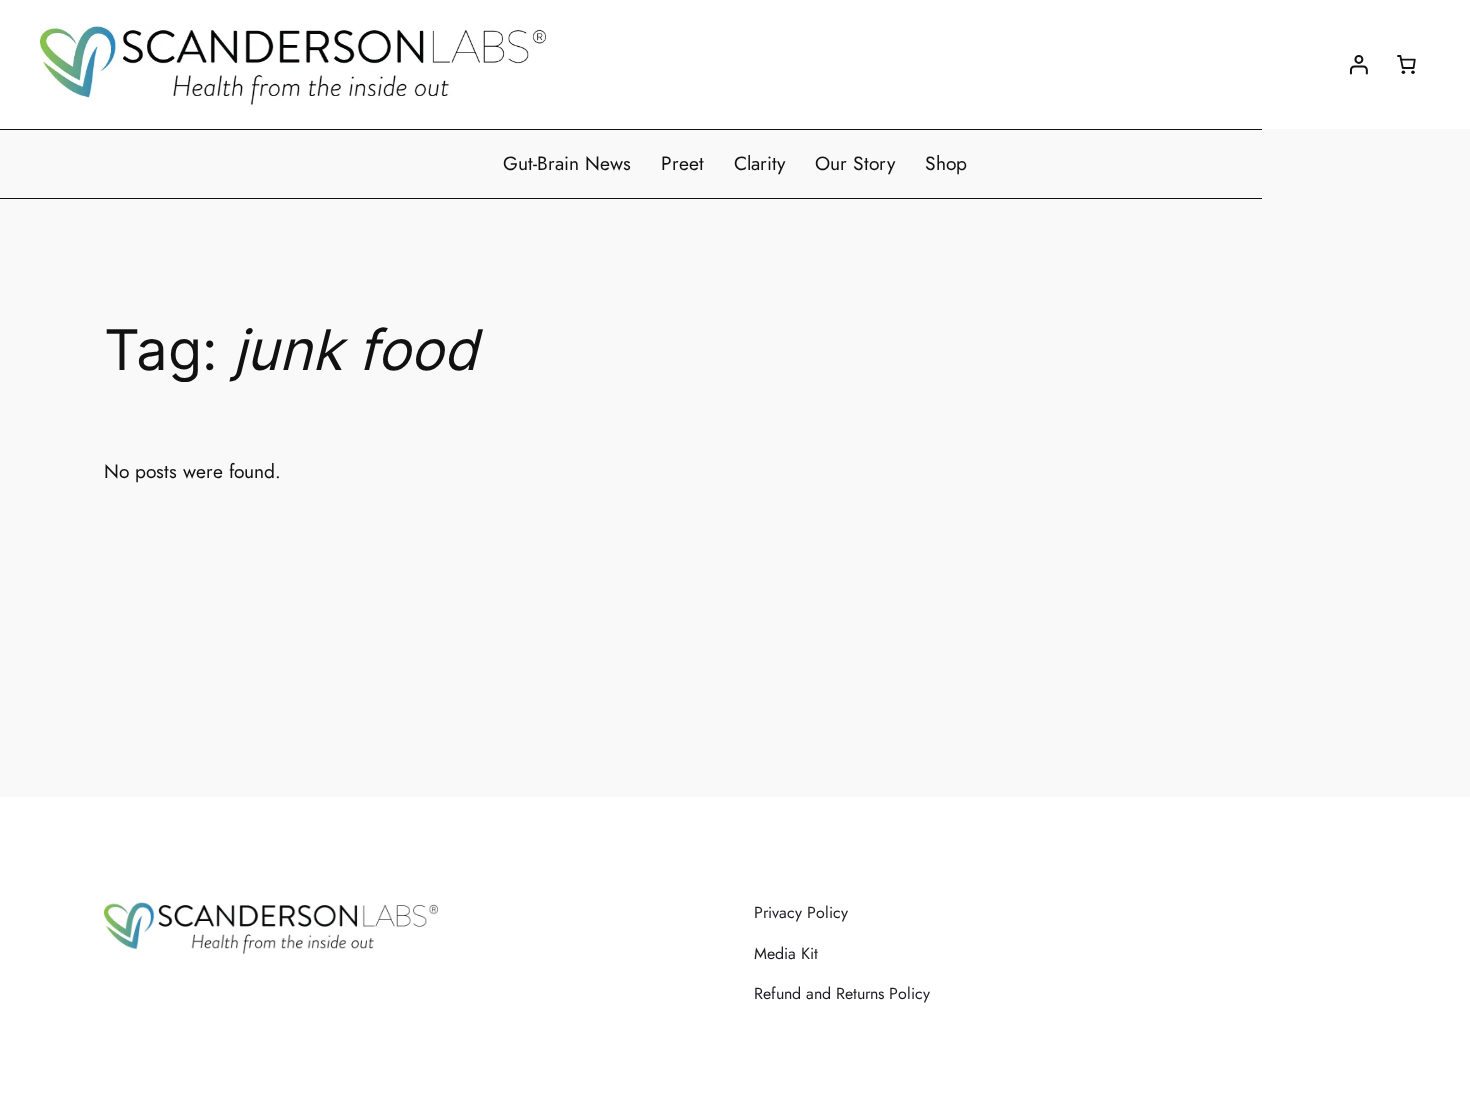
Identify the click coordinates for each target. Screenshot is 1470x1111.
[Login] (1358, 64)
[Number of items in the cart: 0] (1406, 64)
